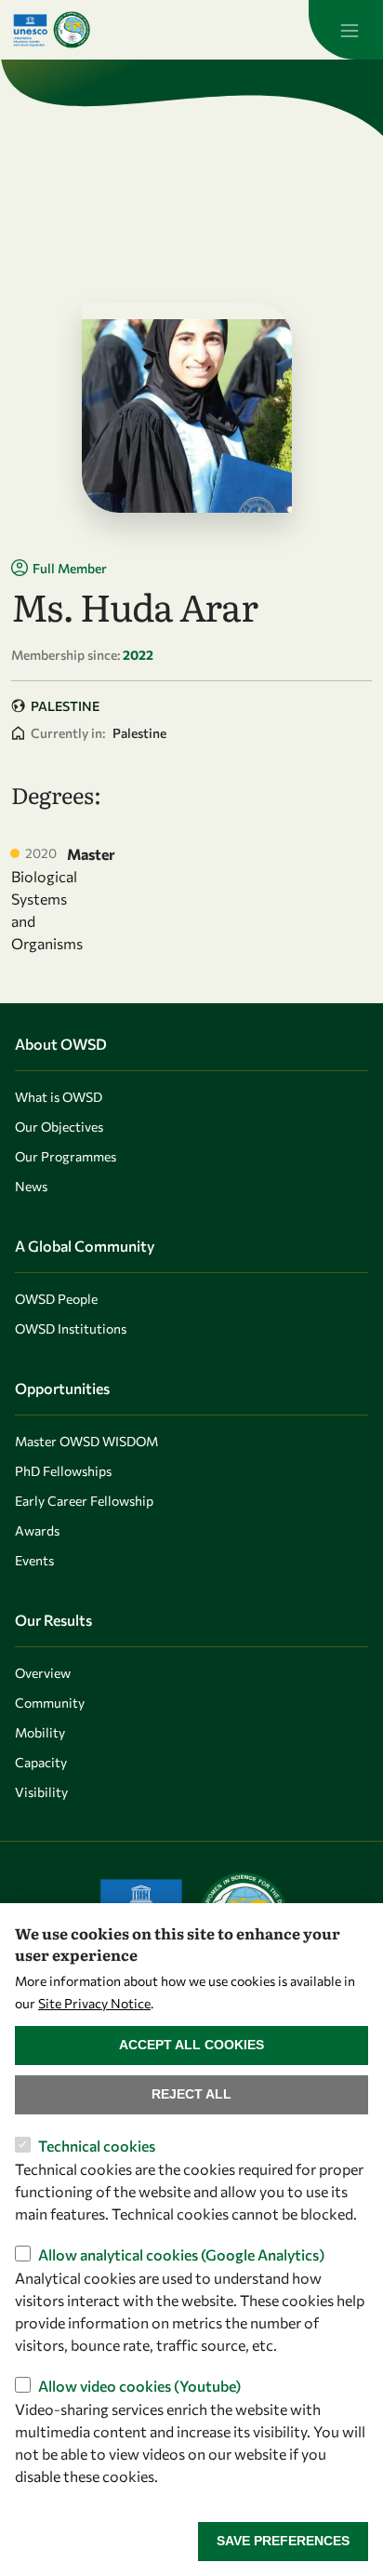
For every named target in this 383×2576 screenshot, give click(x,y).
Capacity (41, 1762)
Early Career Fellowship (84, 1501)
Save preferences (283, 2541)
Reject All (191, 2094)
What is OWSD (59, 1097)
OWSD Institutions (71, 1328)
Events (34, 1560)
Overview (43, 1673)
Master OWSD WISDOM (86, 1441)
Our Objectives (59, 1127)
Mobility (40, 1732)
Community (50, 1703)
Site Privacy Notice (94, 2003)
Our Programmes (66, 1156)
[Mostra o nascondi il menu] (346, 30)
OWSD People (56, 1299)
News (31, 1186)
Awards (37, 1530)
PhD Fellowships (63, 1471)
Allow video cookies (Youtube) (139, 2386)
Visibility (41, 1792)
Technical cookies (97, 2146)
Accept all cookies (191, 2045)
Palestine (65, 706)
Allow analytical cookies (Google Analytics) (181, 2254)
